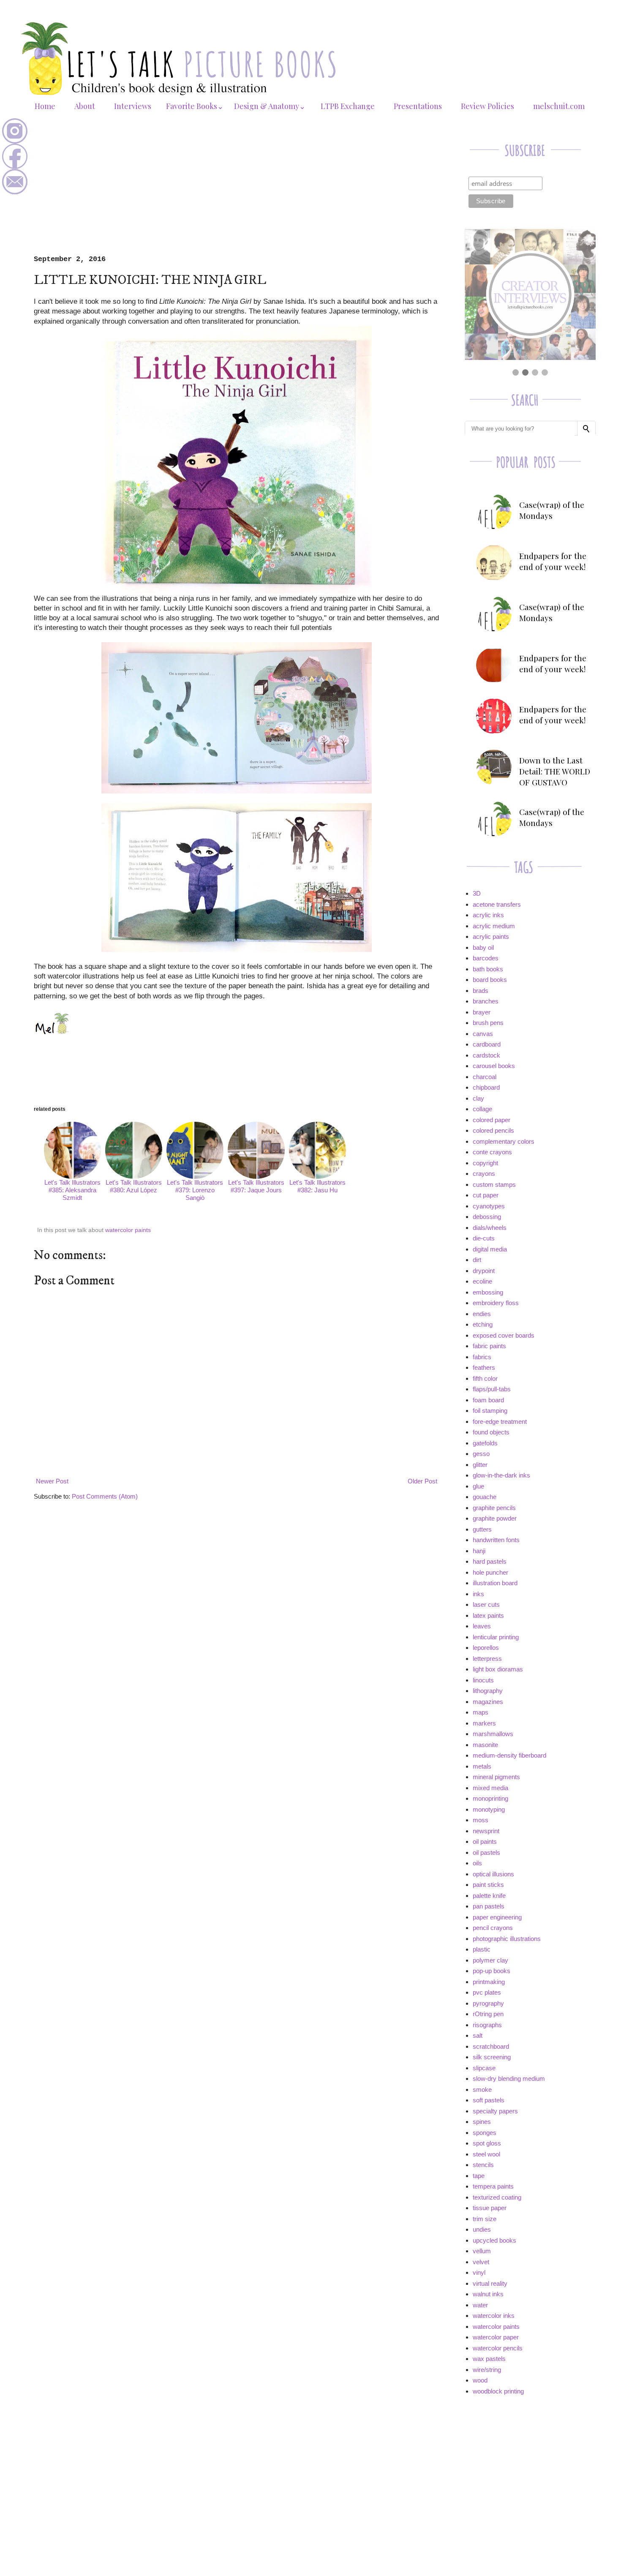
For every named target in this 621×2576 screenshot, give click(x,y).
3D (477, 893)
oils (477, 1863)
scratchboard (491, 2046)
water (480, 2305)
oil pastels (486, 1852)
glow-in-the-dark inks (501, 1475)
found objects (491, 1432)
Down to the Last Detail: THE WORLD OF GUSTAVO (555, 771)
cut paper (486, 1195)
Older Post (422, 1481)
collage (482, 1109)
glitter (480, 1465)
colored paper (492, 1120)
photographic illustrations (507, 1939)
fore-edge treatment (500, 1422)
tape (479, 2176)
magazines (488, 1702)
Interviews (133, 106)
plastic (482, 1949)
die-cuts (484, 1238)
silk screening (492, 2057)
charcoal (485, 1077)
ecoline (482, 1281)
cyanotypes (489, 1206)
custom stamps (494, 1184)
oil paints (485, 1841)
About (85, 106)
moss (481, 1820)
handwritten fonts (496, 1540)
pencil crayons (493, 1928)
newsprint (486, 1831)
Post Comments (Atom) (105, 1496)
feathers (484, 1367)
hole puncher (490, 1572)
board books (490, 980)
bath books (488, 969)
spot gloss (487, 2143)
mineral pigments (496, 1777)
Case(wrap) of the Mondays (552, 510)
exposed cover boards (504, 1335)
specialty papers (495, 2111)
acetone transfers (497, 904)
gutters (482, 1529)
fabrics (482, 1357)
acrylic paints (491, 936)
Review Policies (488, 106)
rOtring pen (488, 2014)
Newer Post (52, 1481)
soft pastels (489, 2100)
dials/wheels (490, 1228)
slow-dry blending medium (509, 2079)
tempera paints (493, 2186)
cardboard (487, 1044)
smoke (482, 2089)
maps (481, 1712)
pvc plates (487, 1992)
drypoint (484, 1271)
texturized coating (497, 2197)
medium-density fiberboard (509, 1755)
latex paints (488, 1615)
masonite (485, 1745)
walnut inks (488, 2294)
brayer (482, 1012)
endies (482, 1314)
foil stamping (490, 1411)
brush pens (488, 1023)
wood (480, 2380)
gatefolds (485, 1443)
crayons (484, 1174)
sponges (485, 2133)
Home (45, 106)
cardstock (486, 1055)
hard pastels (490, 1561)
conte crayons (492, 1152)
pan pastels (489, 1906)
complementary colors (504, 1141)
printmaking (489, 1982)
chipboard (486, 1087)
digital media (490, 1249)
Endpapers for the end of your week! (553, 561)
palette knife (489, 1896)
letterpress (487, 1659)
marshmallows (493, 1734)
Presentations (418, 106)
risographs (487, 2025)
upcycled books (494, 2240)
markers (484, 1723)
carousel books (494, 1066)
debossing (487, 1217)
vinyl (479, 2272)
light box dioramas (498, 1669)
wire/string (487, 2370)
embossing (488, 1292)
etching (483, 1324)
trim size (485, 2219)
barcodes (486, 958)
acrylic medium (494, 926)
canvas (483, 1034)
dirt (477, 1260)
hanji (479, 1551)
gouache (485, 1497)
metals (482, 1766)
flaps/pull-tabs (492, 1389)
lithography (488, 1691)
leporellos (486, 1648)
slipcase (484, 2068)
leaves (482, 1626)
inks (478, 1594)
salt (478, 2035)
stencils (483, 2165)
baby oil (483, 947)
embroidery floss (496, 1303)
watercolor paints (128, 1230)
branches (486, 1001)
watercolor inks (494, 2316)
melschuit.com (559, 106)
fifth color (485, 1378)
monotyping (489, 1809)
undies (482, 2229)
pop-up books (492, 1971)
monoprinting (490, 1798)
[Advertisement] (237, 192)
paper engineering (497, 1917)
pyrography (488, 2003)
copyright (485, 1163)
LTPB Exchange (348, 106)
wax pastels (489, 2359)
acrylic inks (488, 915)
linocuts (483, 1680)
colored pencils (493, 1130)
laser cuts (486, 1604)
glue (478, 1486)
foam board (488, 1400)
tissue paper (490, 2208)
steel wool (486, 2154)
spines (482, 2122)
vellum (482, 2251)
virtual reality (490, 2283)
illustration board (495, 1583)
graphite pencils (494, 1508)
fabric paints (489, 1346)
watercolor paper (496, 2337)
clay (478, 1098)
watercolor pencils (498, 2348)
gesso (481, 1454)
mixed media (490, 1788)
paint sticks (488, 1885)
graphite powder (495, 1518)
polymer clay (490, 1960)
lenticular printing (496, 1637)
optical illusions (493, 1874)
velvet (481, 2262)
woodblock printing (498, 2391)
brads (481, 991)
